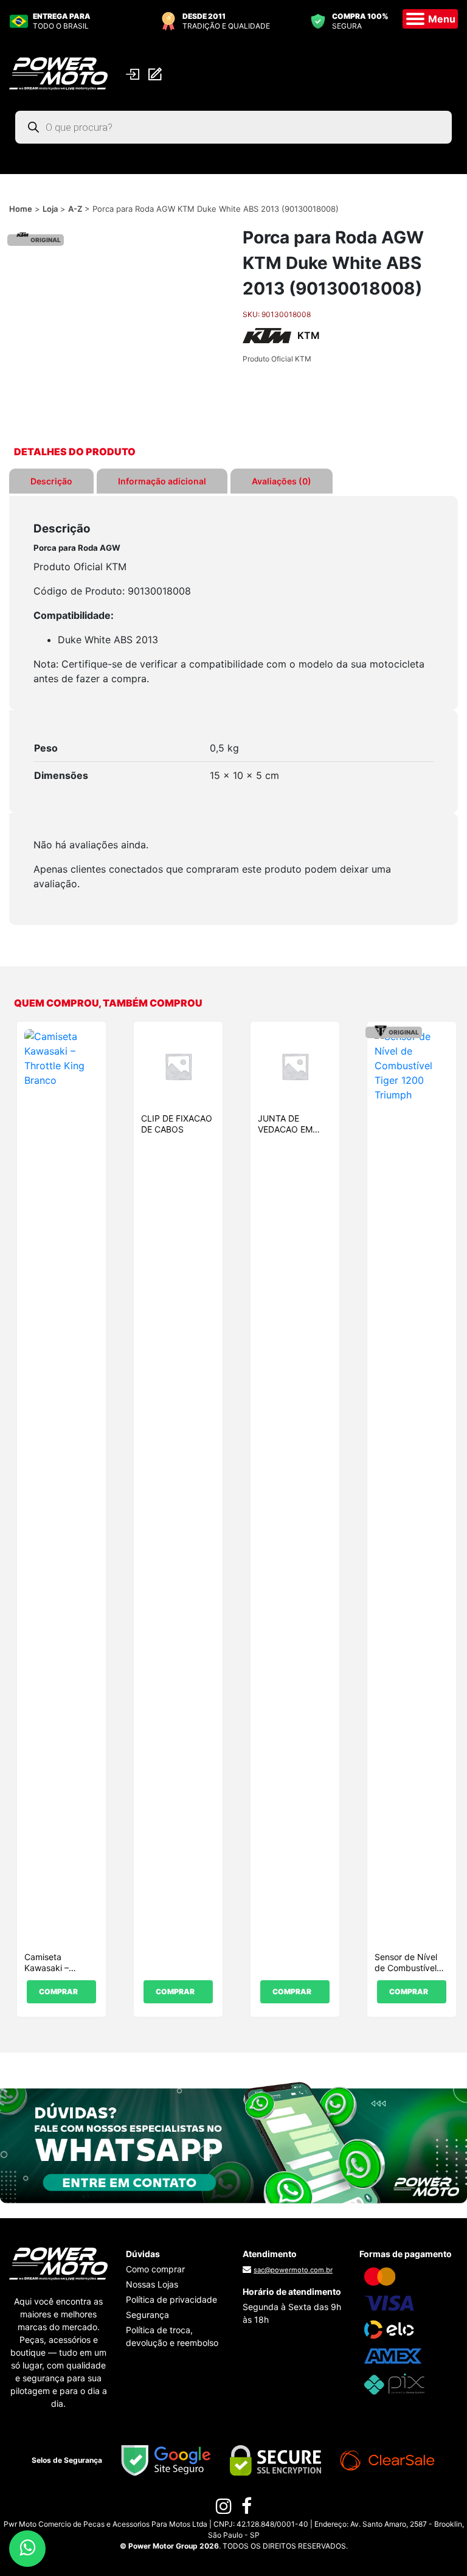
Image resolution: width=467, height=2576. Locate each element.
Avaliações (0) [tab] (282, 481)
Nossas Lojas (152, 2284)
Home (21, 209)
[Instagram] (224, 2509)
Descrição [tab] (51, 481)
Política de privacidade (171, 2299)
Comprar (58, 1991)
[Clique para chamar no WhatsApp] (233, 2142)
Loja (50, 209)
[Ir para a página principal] (58, 72)
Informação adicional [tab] (162, 481)
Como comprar (155, 2269)
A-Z (75, 209)
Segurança (147, 2315)
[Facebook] (247, 2509)
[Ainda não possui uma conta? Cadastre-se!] (157, 73)
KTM (309, 335)
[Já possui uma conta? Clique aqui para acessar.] (134, 73)
